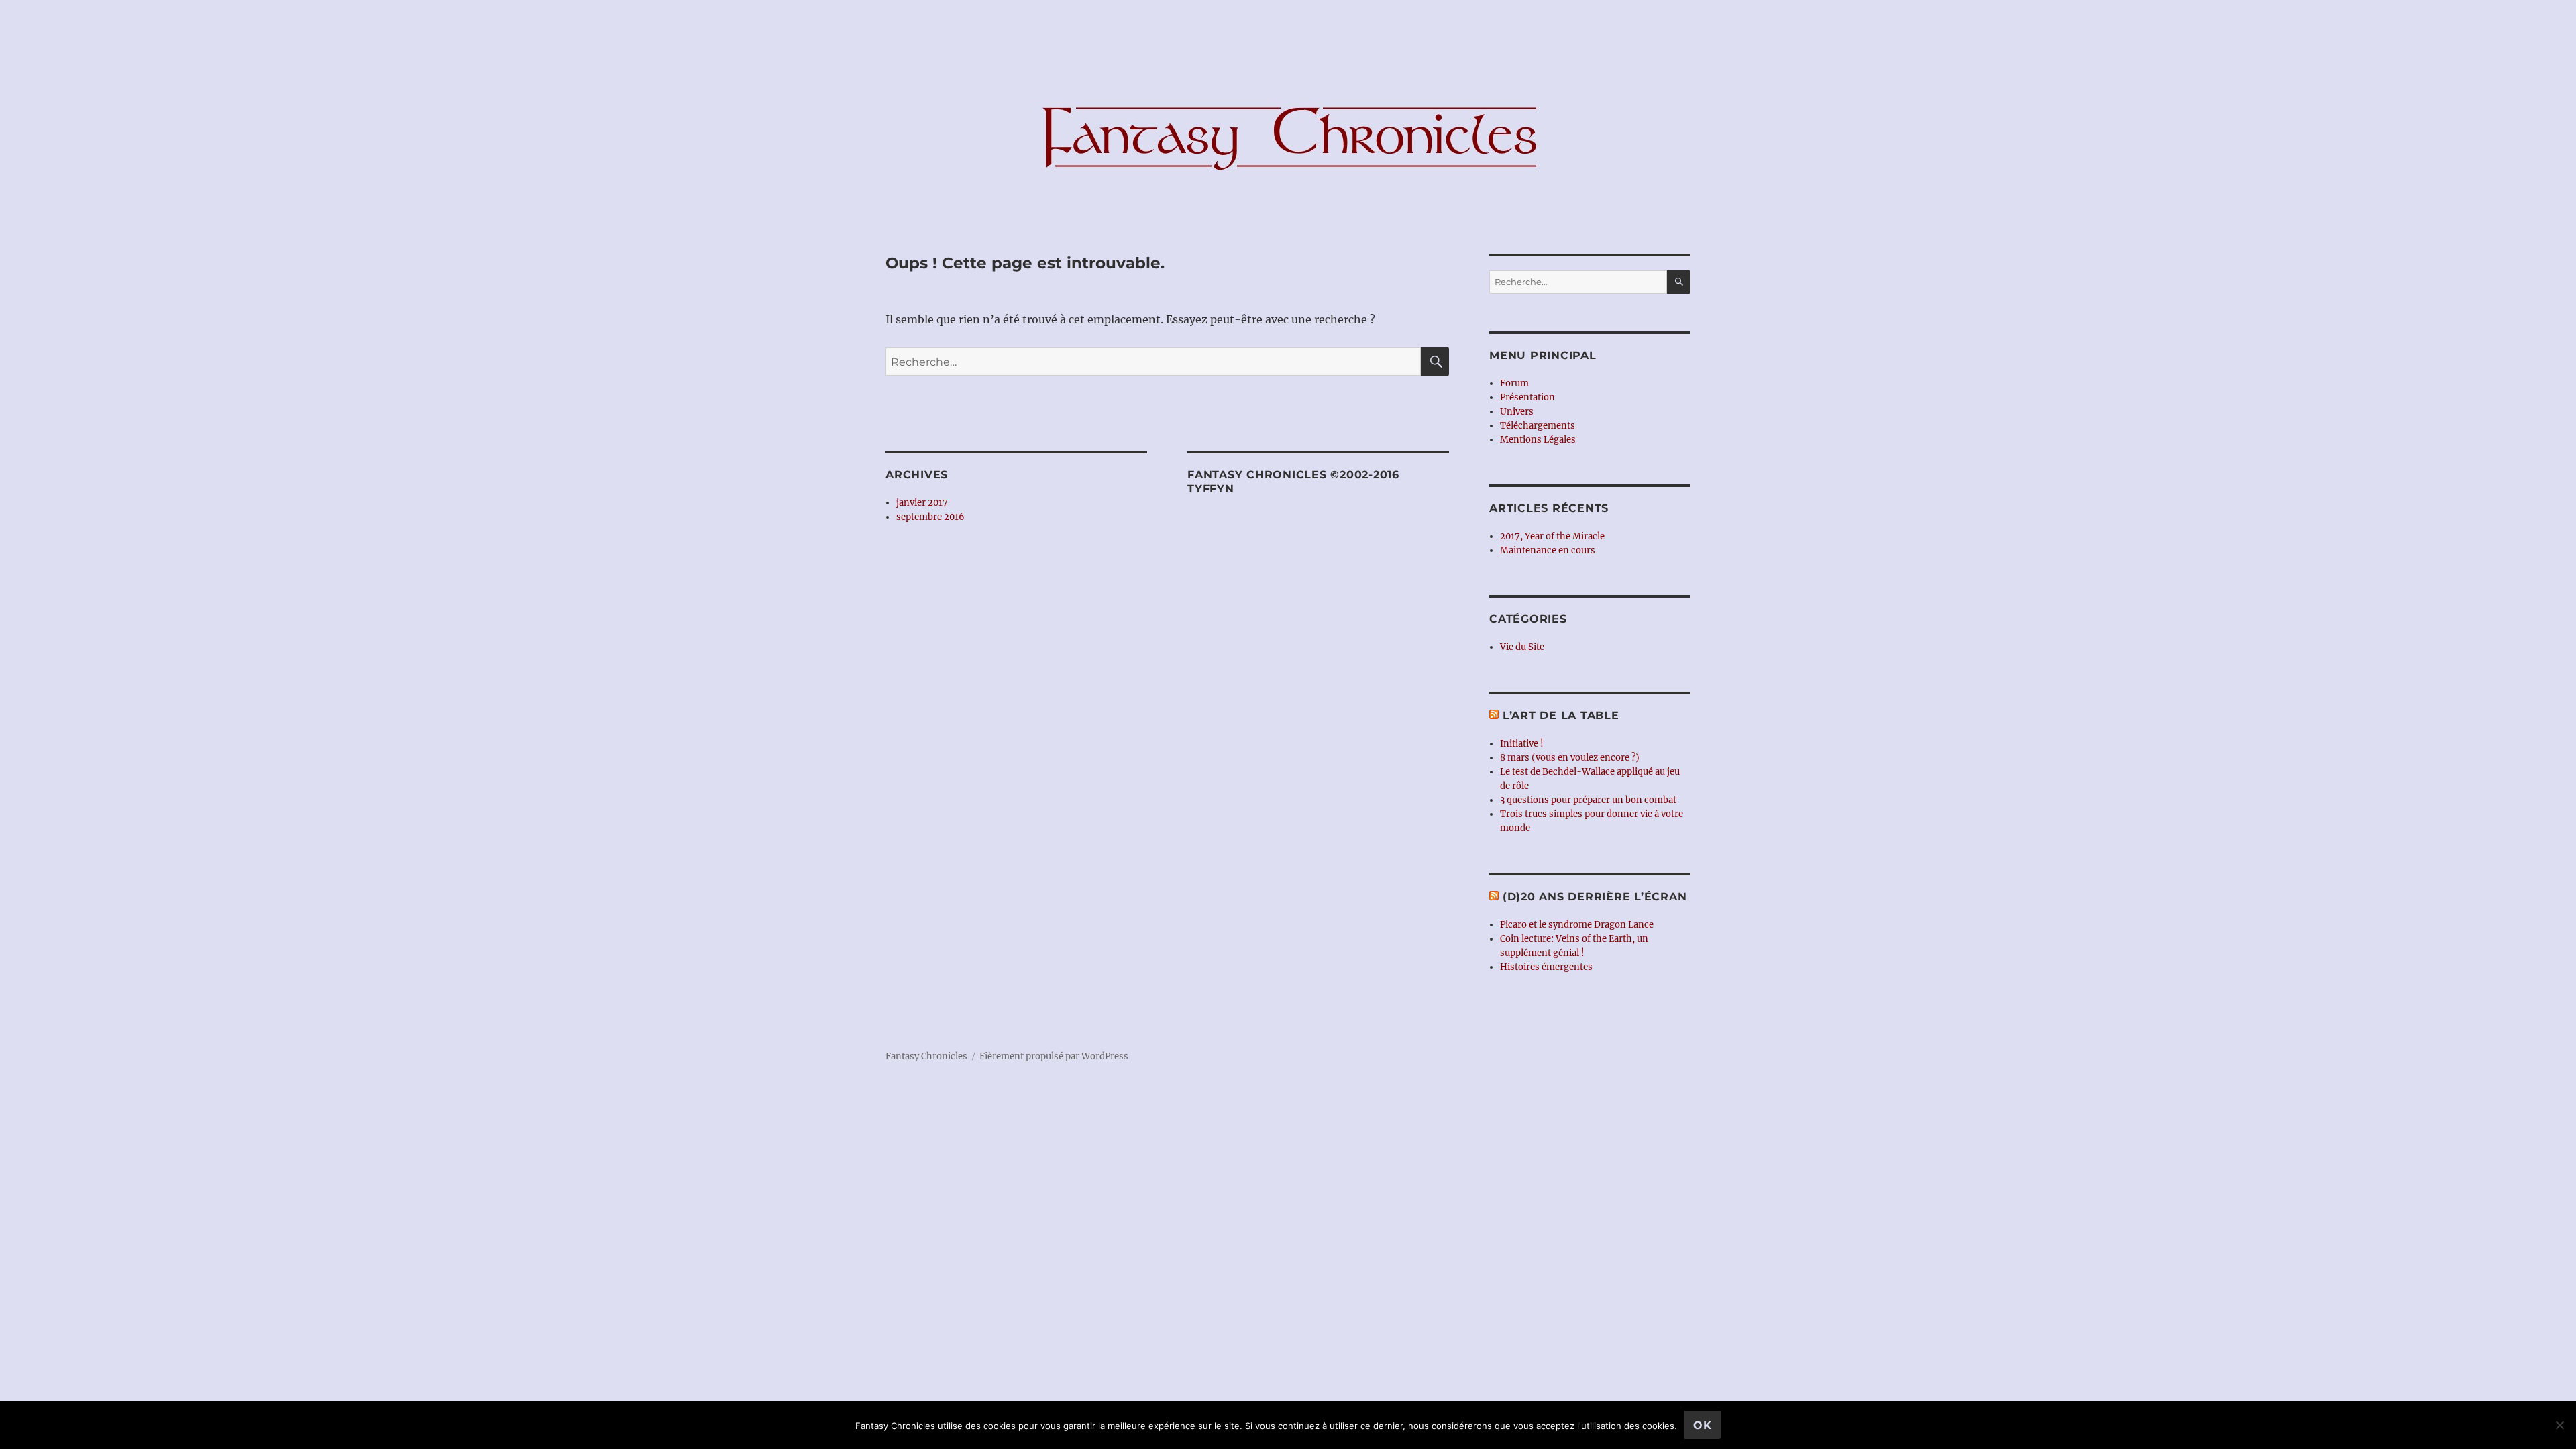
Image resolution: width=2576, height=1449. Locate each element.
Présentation (1527, 397)
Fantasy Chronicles (926, 1056)
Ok (1703, 1425)
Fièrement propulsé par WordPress (1054, 1056)
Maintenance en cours (1548, 550)
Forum (1514, 383)
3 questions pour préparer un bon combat (1588, 800)
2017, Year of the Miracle (1552, 536)
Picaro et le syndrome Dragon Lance (1577, 925)
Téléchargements (1538, 426)
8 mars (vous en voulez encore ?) (1570, 758)
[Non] (2559, 1425)
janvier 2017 (922, 503)
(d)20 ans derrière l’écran (1595, 897)
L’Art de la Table (1561, 715)
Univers (1517, 412)
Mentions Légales (1538, 440)
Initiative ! (1522, 744)
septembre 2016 (930, 517)
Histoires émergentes (1546, 967)
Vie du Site (1522, 647)
